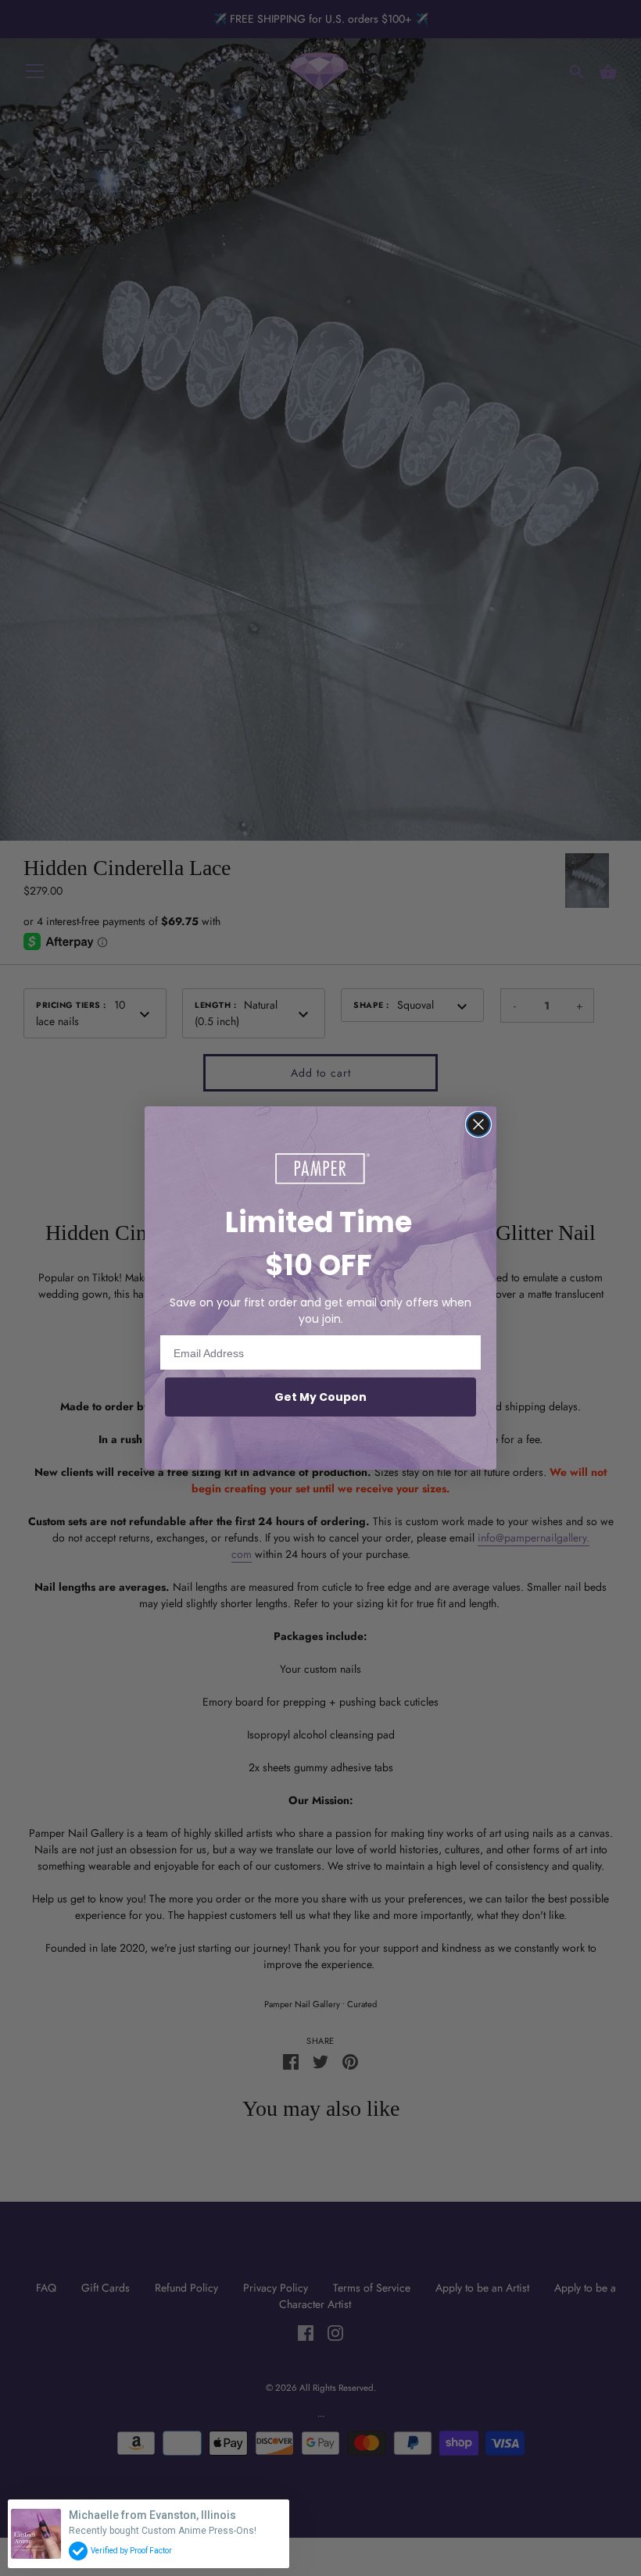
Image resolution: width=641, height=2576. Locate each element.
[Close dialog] (478, 1124)
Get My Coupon (320, 1397)
